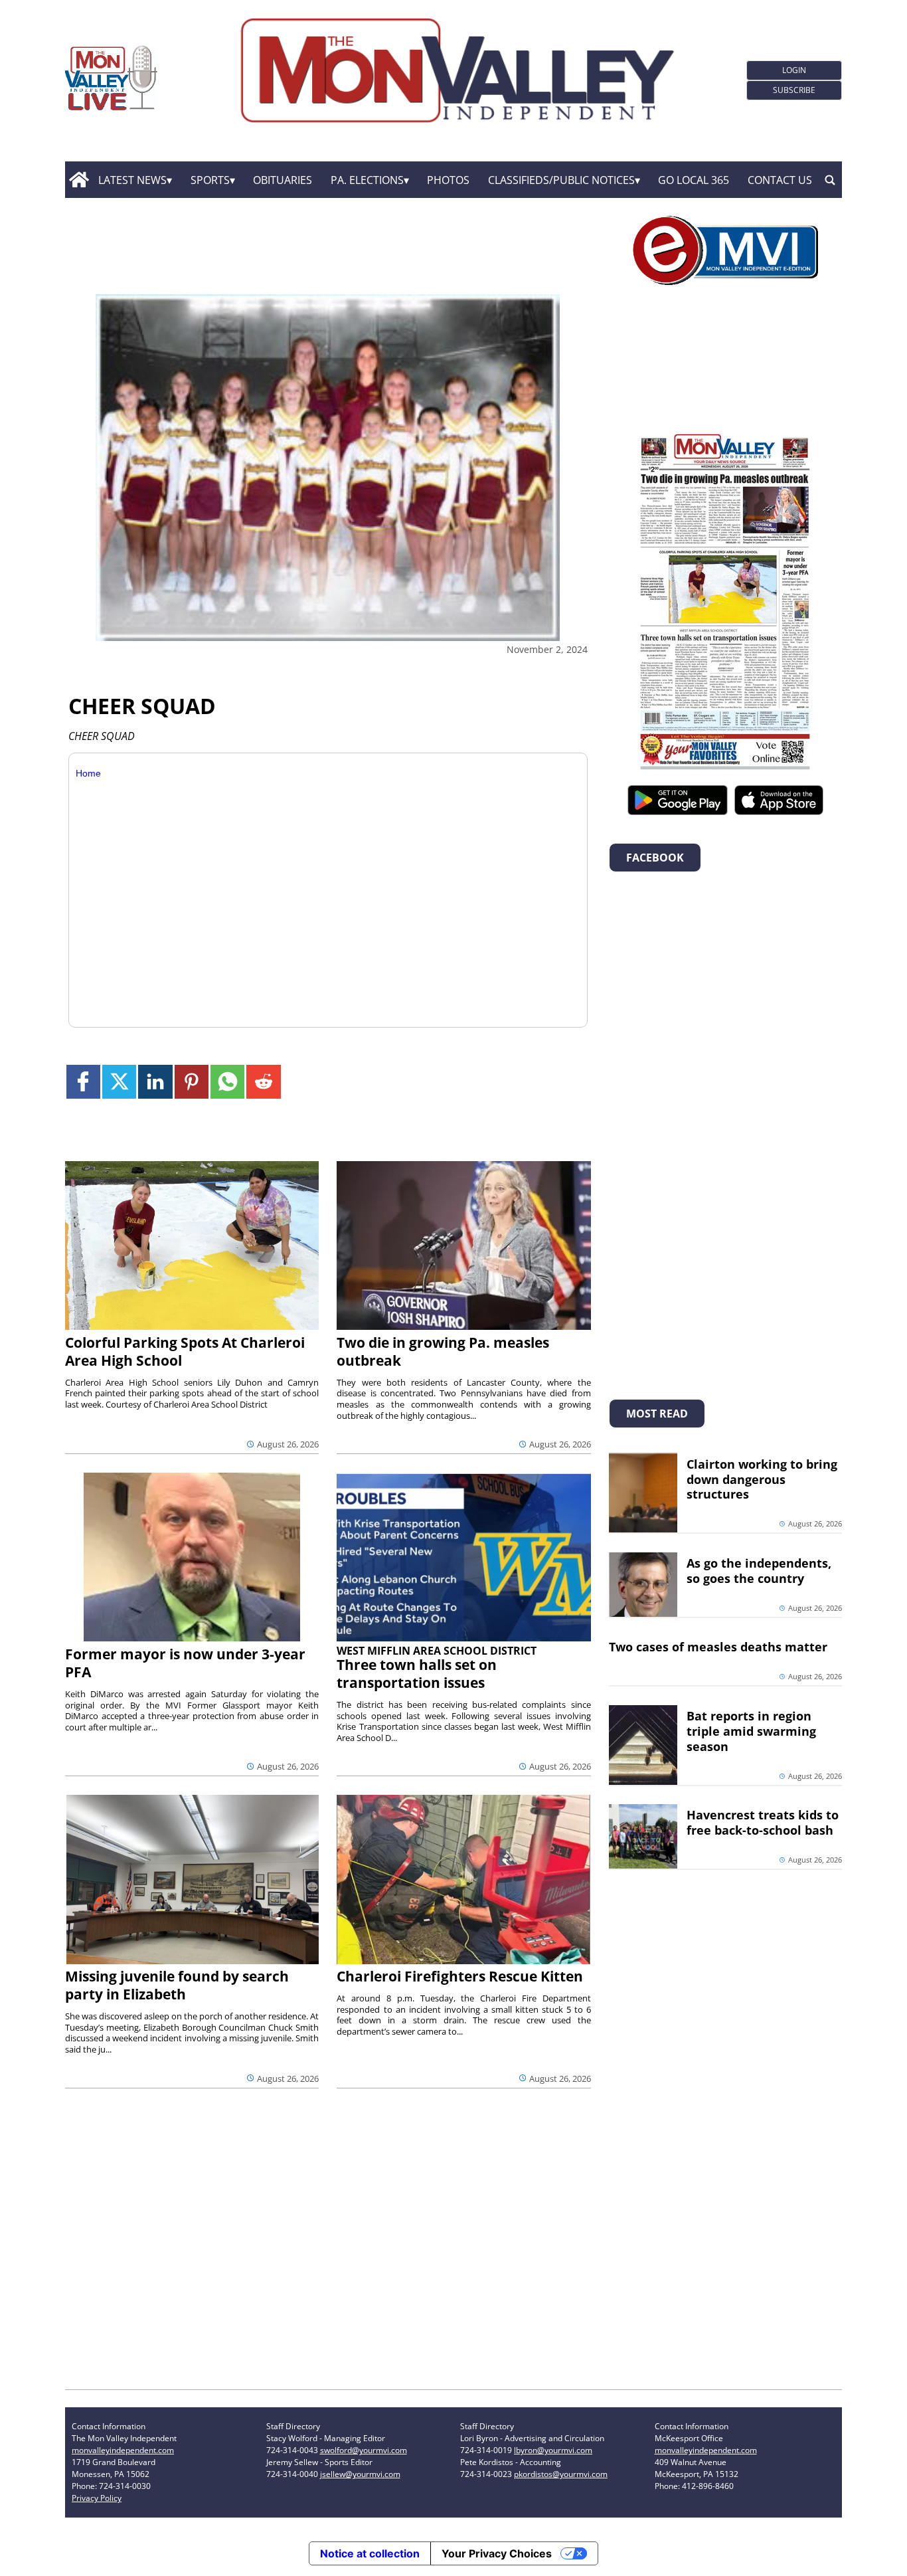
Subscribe (794, 90)
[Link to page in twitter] (119, 1082)
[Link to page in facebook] (83, 1082)
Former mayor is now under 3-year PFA (185, 1663)
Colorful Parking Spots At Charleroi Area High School (185, 1351)
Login (794, 70)
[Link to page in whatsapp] (227, 1082)
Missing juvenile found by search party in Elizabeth (177, 1985)
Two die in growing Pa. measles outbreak (443, 1351)
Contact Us (780, 180)
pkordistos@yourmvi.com (561, 2474)
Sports (210, 180)
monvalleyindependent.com (123, 2450)
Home (88, 773)
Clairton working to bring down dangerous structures (762, 1479)
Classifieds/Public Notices (561, 180)
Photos (448, 180)
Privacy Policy (97, 2498)
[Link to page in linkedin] (155, 1082)
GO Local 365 (694, 180)
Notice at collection (370, 2553)
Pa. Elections (367, 180)
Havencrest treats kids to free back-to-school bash (763, 1822)
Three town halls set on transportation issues (417, 1674)
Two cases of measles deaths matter (718, 1647)
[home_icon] (79, 180)
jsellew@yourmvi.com (360, 2474)
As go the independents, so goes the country (759, 1571)
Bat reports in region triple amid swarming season (751, 1731)
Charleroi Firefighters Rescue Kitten (460, 1976)
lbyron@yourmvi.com (553, 2450)
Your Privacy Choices (497, 2553)
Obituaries (283, 180)
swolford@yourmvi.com (364, 2450)
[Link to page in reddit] (263, 1082)
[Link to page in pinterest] (192, 1082)
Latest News (132, 180)
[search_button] (830, 180)
